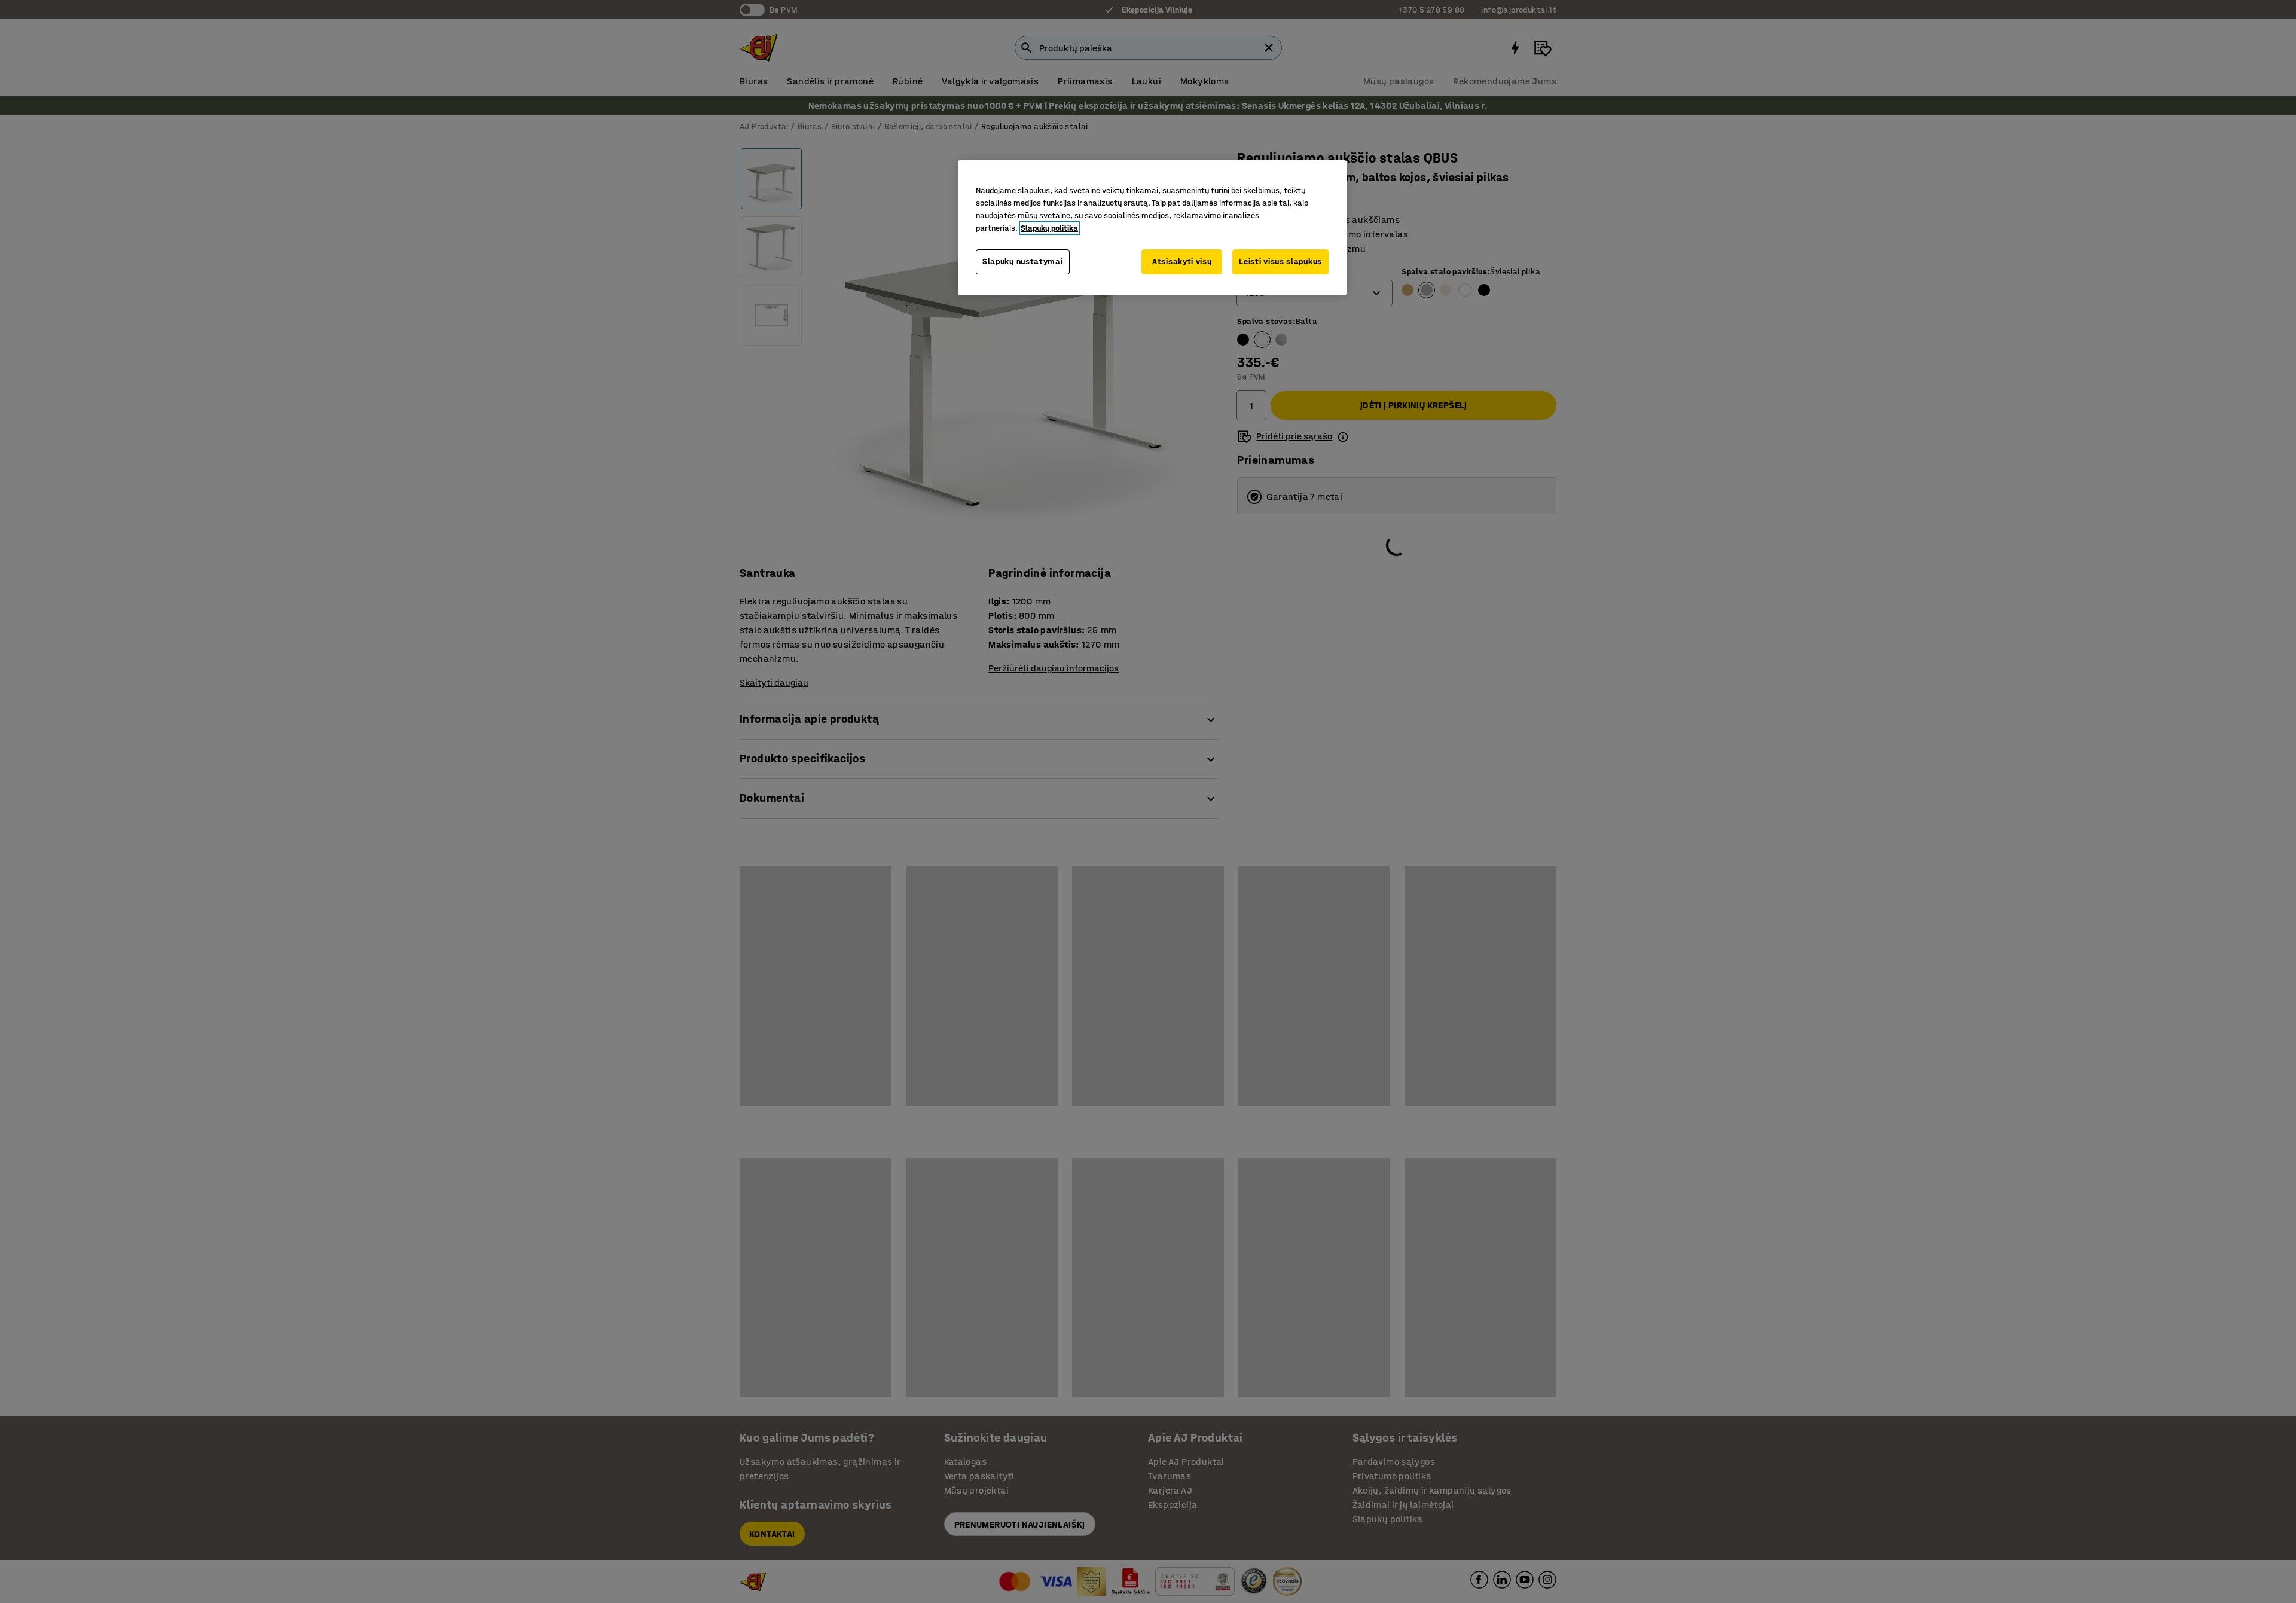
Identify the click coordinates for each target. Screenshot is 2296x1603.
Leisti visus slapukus (1280, 262)
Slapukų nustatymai (1023, 262)
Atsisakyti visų (1182, 262)
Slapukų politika (1049, 228)
